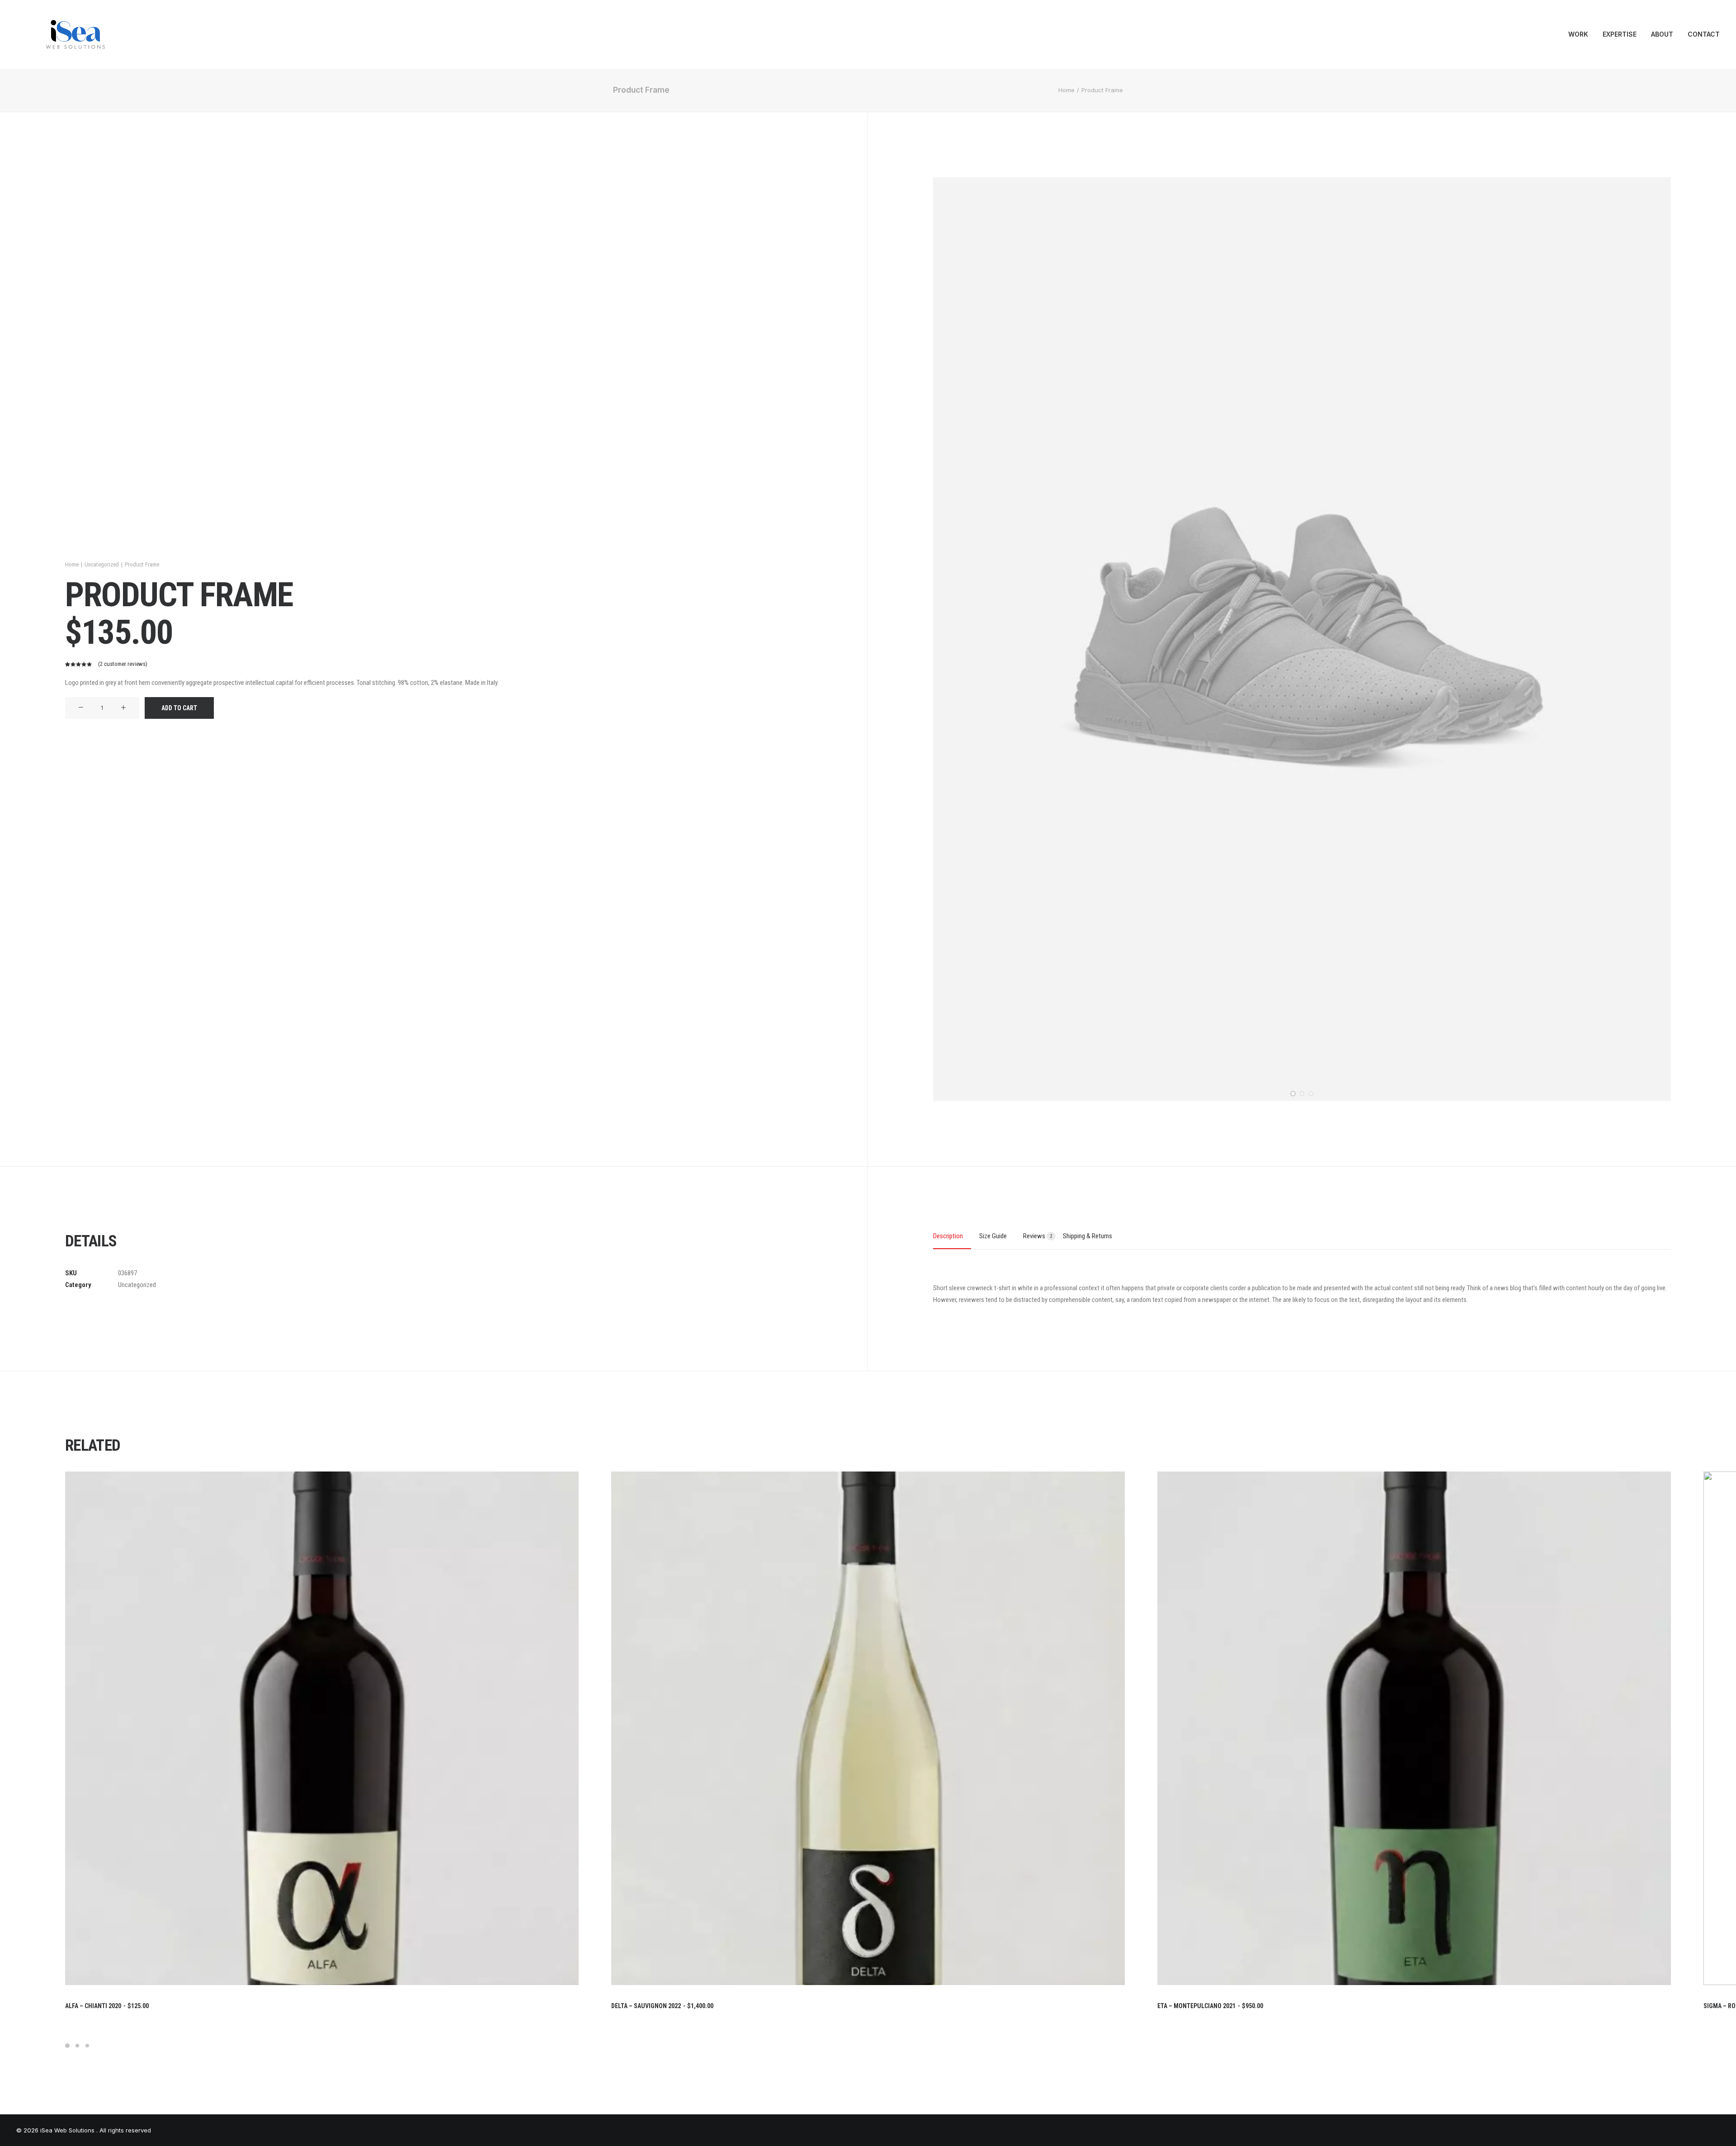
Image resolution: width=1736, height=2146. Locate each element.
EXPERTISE (1620, 34)
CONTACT (1704, 34)
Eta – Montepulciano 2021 (1210, 2006)
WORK (1578, 34)
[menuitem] (1581, 34)
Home (1066, 90)
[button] (81, 708)
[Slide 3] (1311, 1094)
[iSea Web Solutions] (75, 34)
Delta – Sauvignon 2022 (662, 2006)
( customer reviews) (123, 664)
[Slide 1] (1293, 1094)
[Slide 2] (1302, 1094)
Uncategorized (102, 564)
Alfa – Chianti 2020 (107, 2006)
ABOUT (1662, 34)
